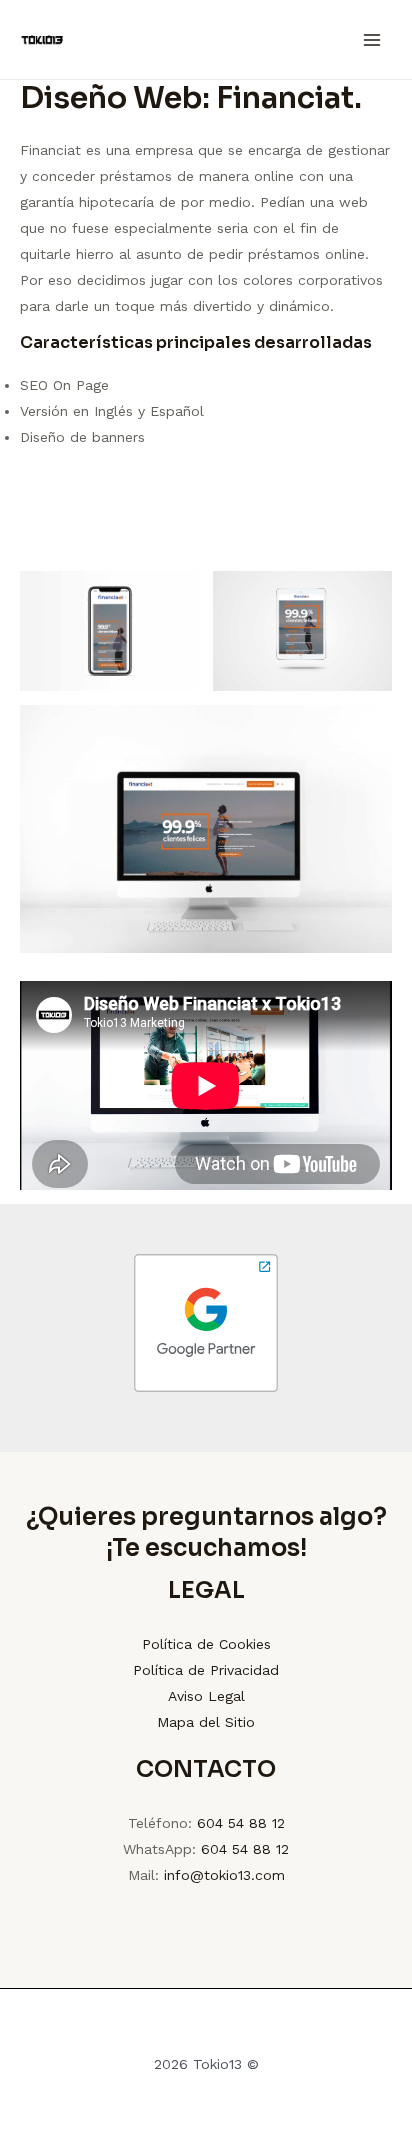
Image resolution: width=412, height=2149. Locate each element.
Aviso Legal (206, 1696)
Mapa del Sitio (206, 1722)
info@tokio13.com (224, 1875)
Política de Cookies (206, 1644)
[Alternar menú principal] (371, 39)
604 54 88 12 (241, 1823)
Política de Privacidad (206, 1670)
